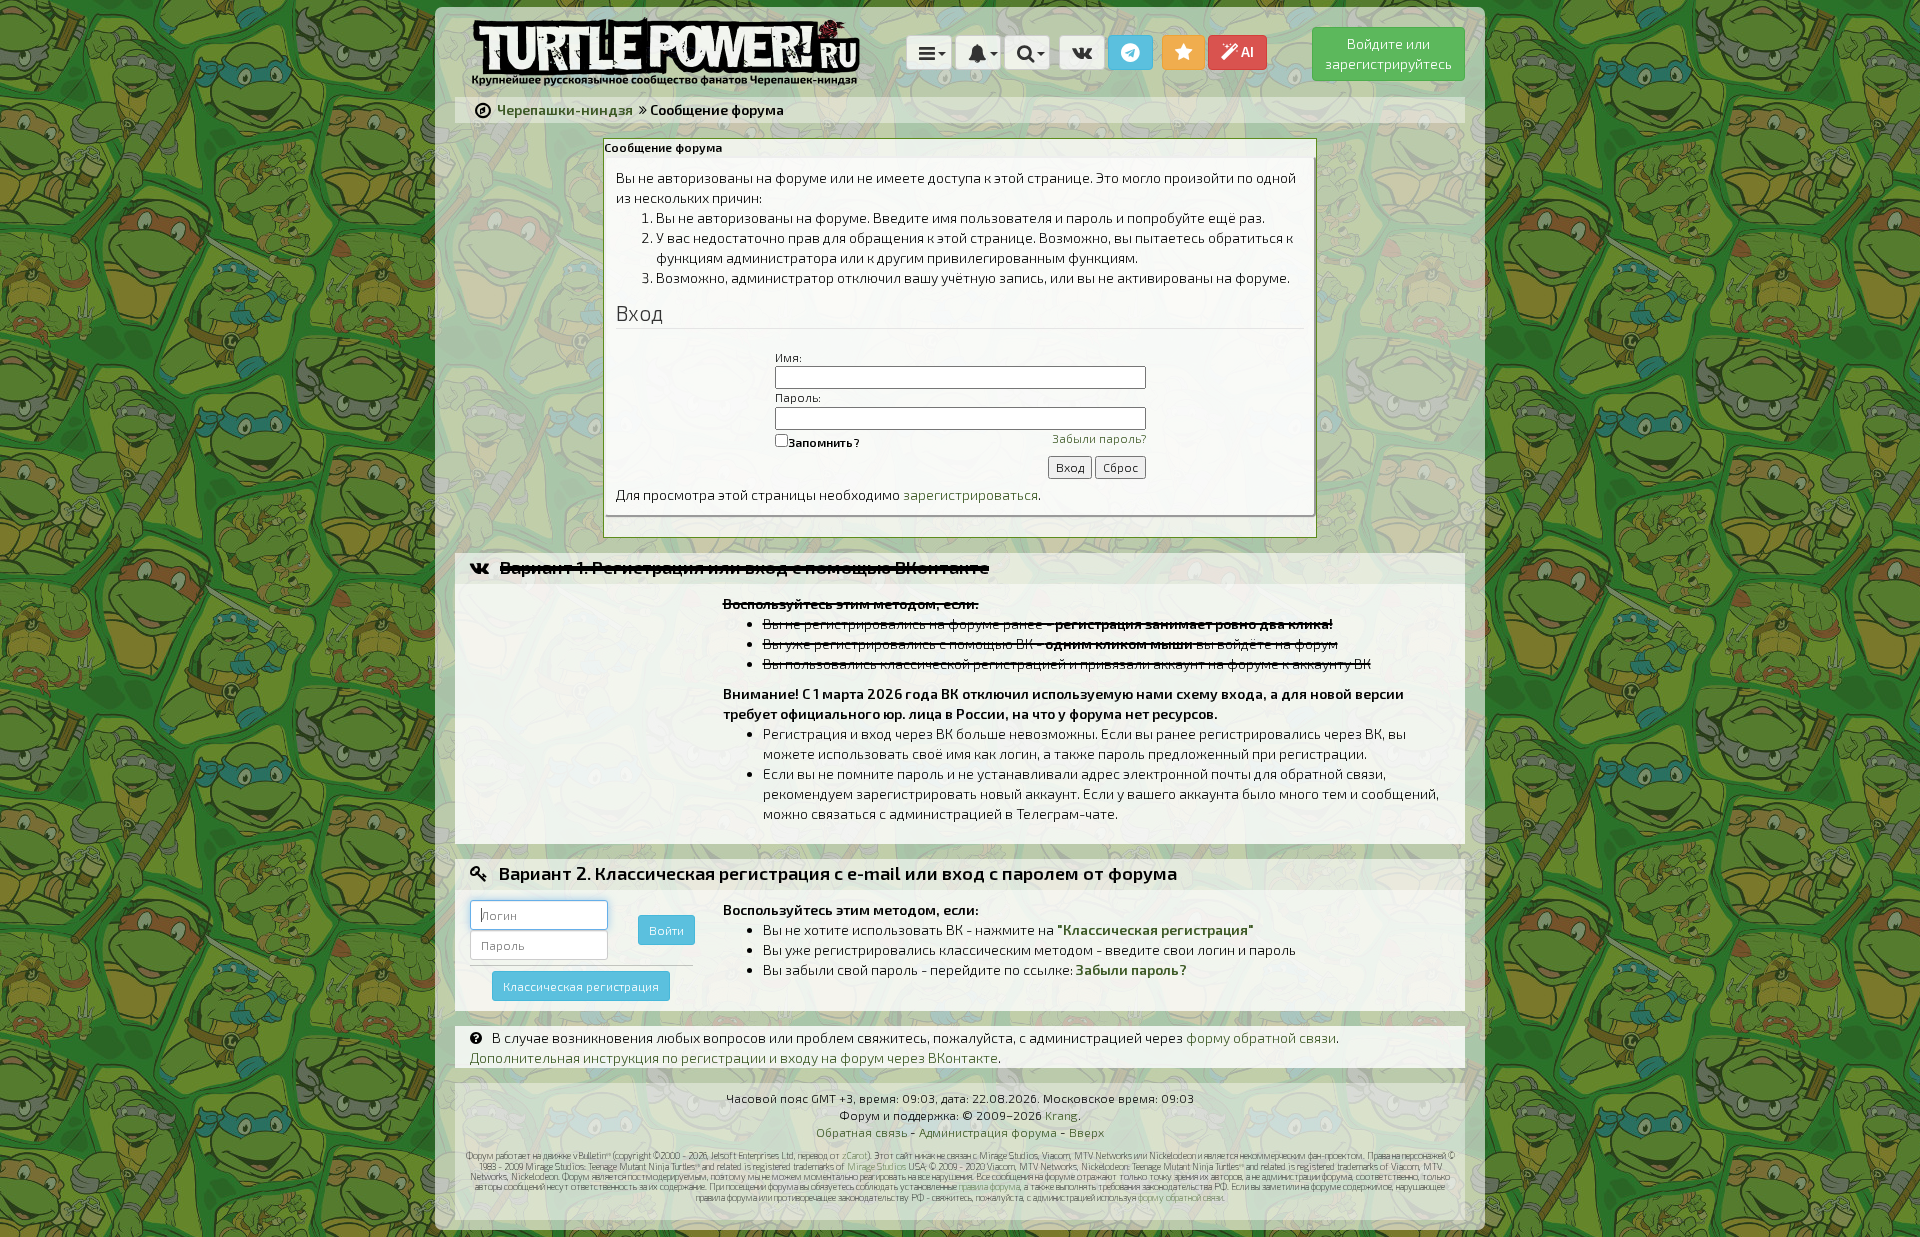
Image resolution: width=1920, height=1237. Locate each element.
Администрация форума (988, 1132)
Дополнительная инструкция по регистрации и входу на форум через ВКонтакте (734, 1057)
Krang (1061, 1115)
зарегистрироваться (970, 494)
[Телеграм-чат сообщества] (1130, 52)
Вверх (1086, 1132)
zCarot (854, 1155)
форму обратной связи (1261, 1037)
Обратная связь (861, 1132)
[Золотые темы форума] (1183, 52)
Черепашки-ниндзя (565, 109)
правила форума (989, 1186)
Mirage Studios (876, 1166)
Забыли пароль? (1099, 438)
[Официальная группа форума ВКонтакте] (1082, 52)
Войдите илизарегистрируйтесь (1388, 53)
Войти (666, 930)
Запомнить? (824, 442)
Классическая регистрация (581, 986)
